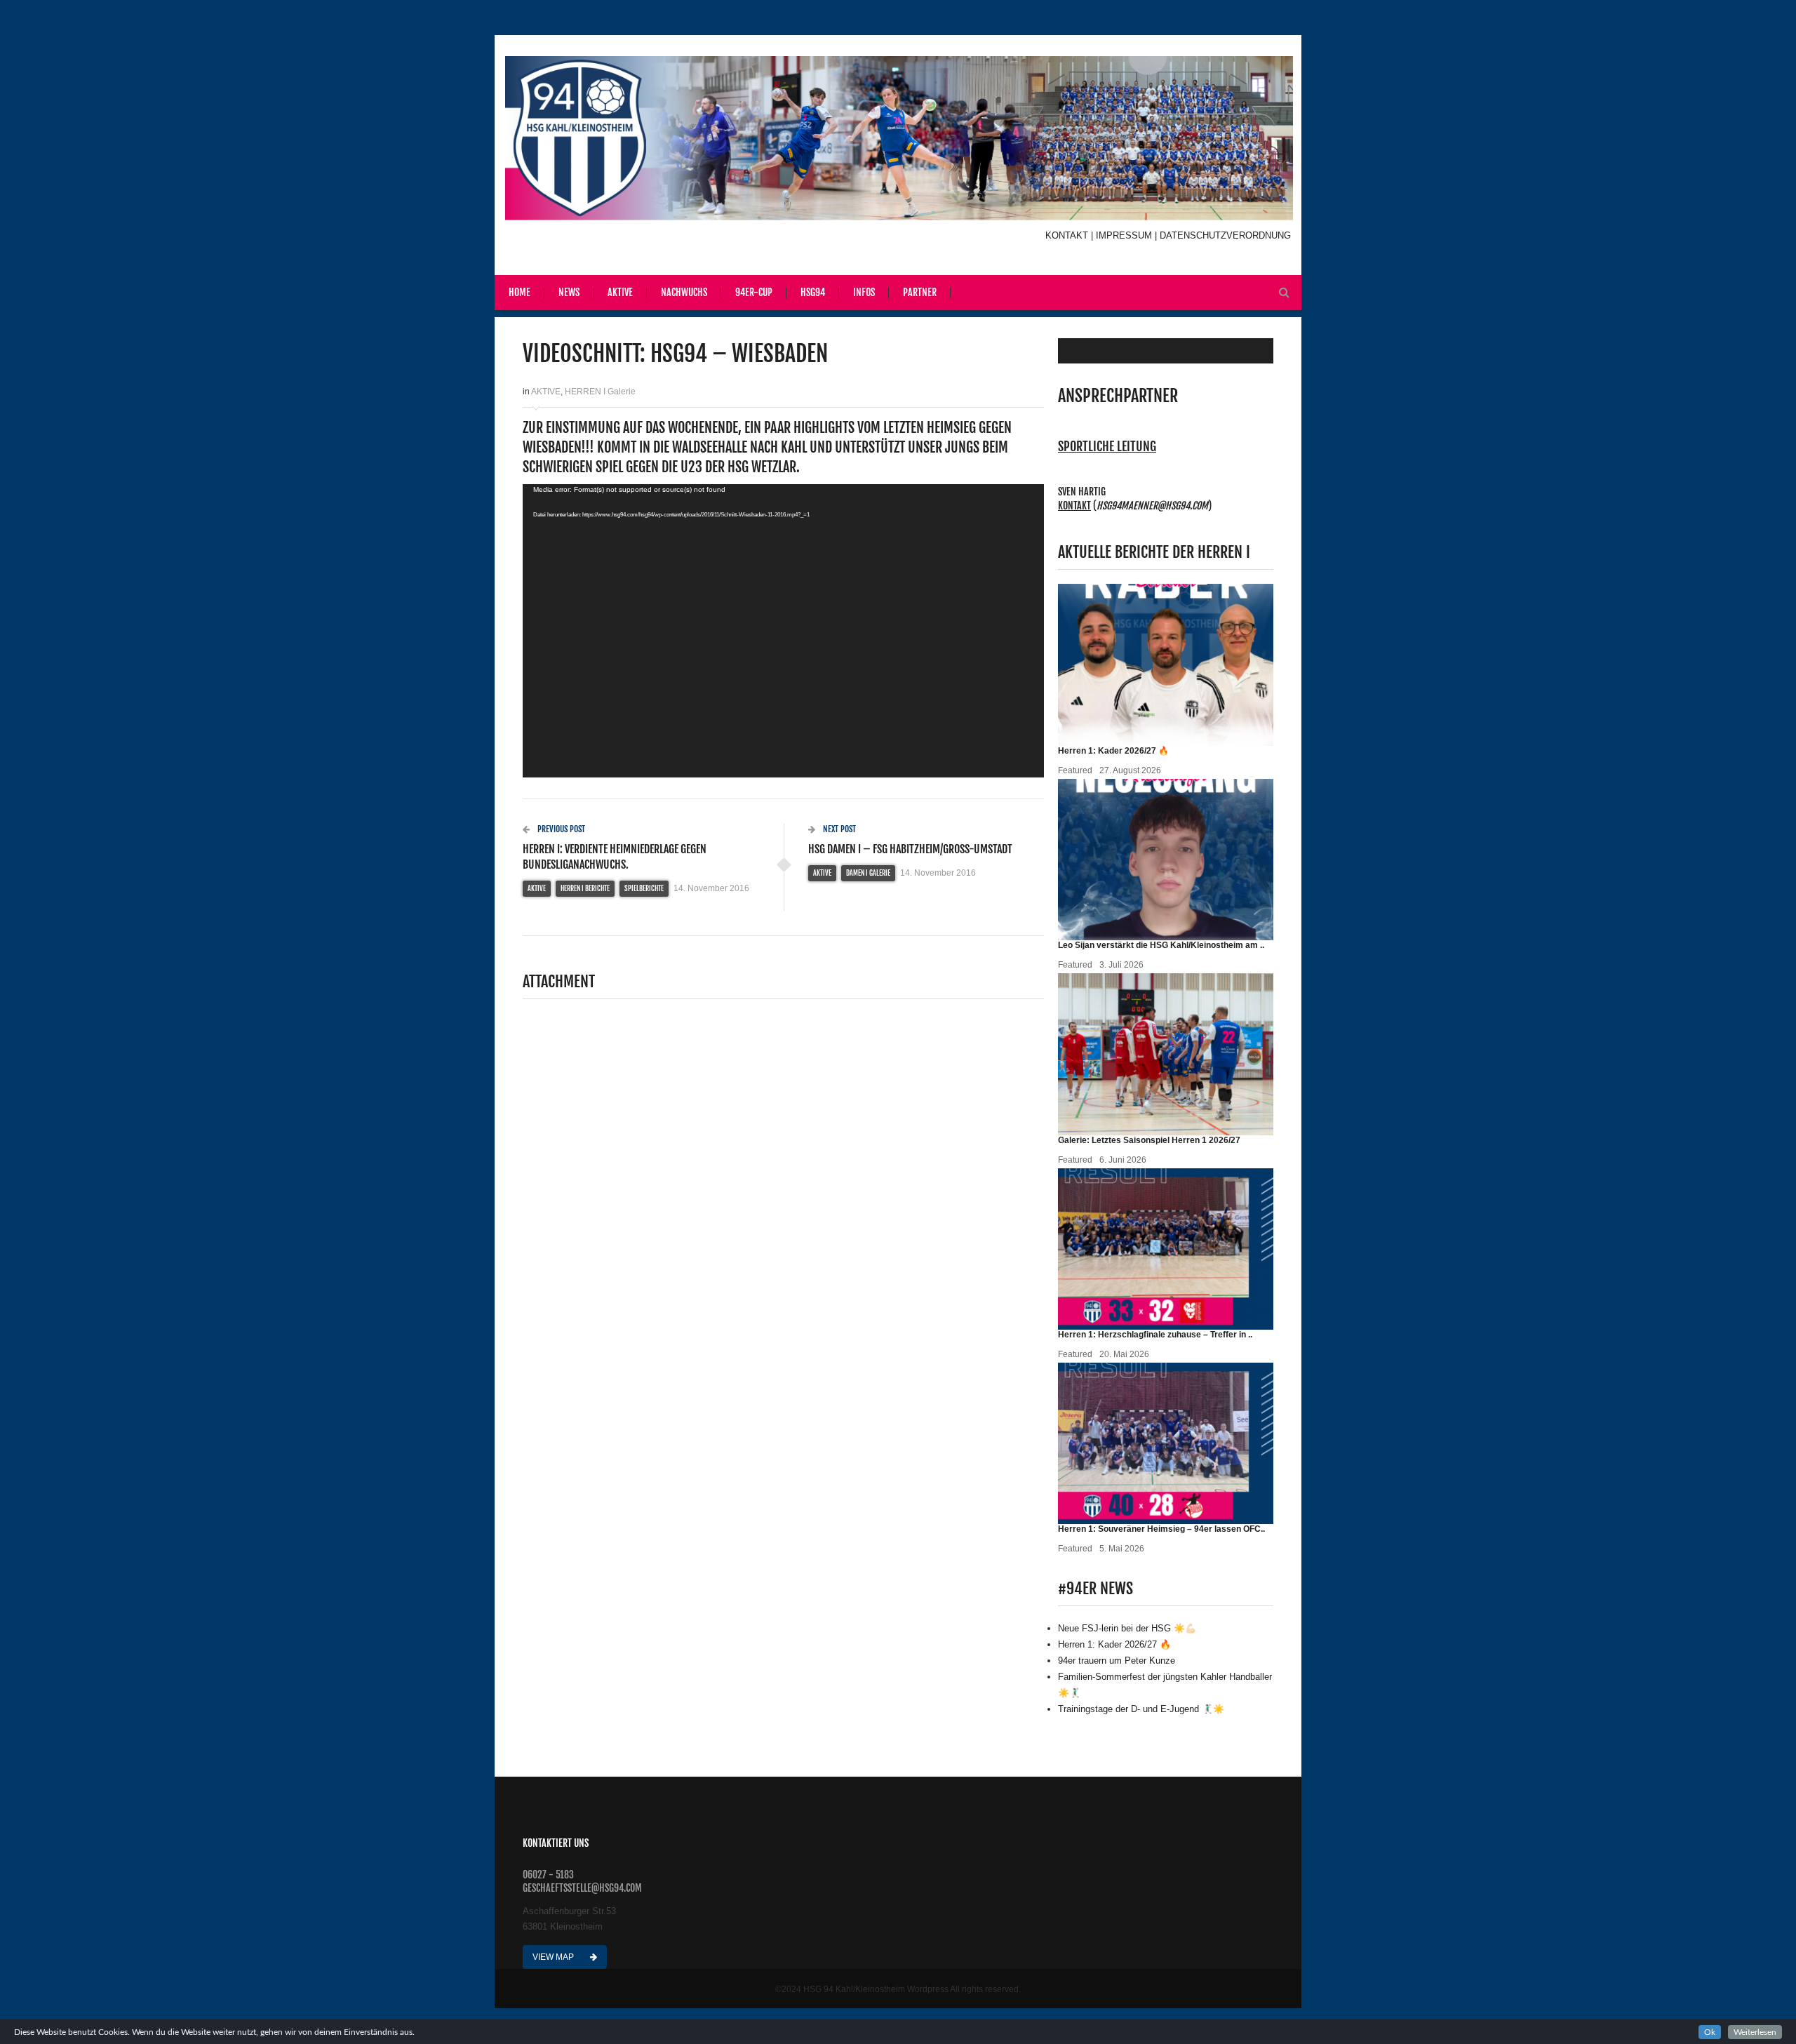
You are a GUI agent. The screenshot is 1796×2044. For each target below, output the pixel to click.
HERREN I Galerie (600, 392)
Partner (920, 292)
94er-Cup (754, 292)
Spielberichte (644, 888)
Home (520, 292)
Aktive (620, 292)
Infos (864, 292)
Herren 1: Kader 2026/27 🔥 (1113, 751)
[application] (783, 631)
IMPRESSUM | (1128, 235)
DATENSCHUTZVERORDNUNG (1225, 235)
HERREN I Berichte (585, 888)
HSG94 (813, 292)
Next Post (838, 829)
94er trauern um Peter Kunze (1117, 1661)
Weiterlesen (1755, 2032)
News (569, 292)
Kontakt (1074, 506)
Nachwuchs (684, 292)
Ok (1710, 2032)
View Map (554, 1957)
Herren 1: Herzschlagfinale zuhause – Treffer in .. (1155, 1335)
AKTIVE (546, 392)
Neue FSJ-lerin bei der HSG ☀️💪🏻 (1127, 1628)
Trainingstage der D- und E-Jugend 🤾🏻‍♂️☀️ (1141, 1709)
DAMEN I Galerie (868, 873)
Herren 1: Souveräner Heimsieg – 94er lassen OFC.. (1161, 1529)
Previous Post (560, 829)
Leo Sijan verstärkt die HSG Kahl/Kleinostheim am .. (1161, 945)
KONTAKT (1068, 235)
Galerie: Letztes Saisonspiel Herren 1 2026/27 (1149, 1140)
